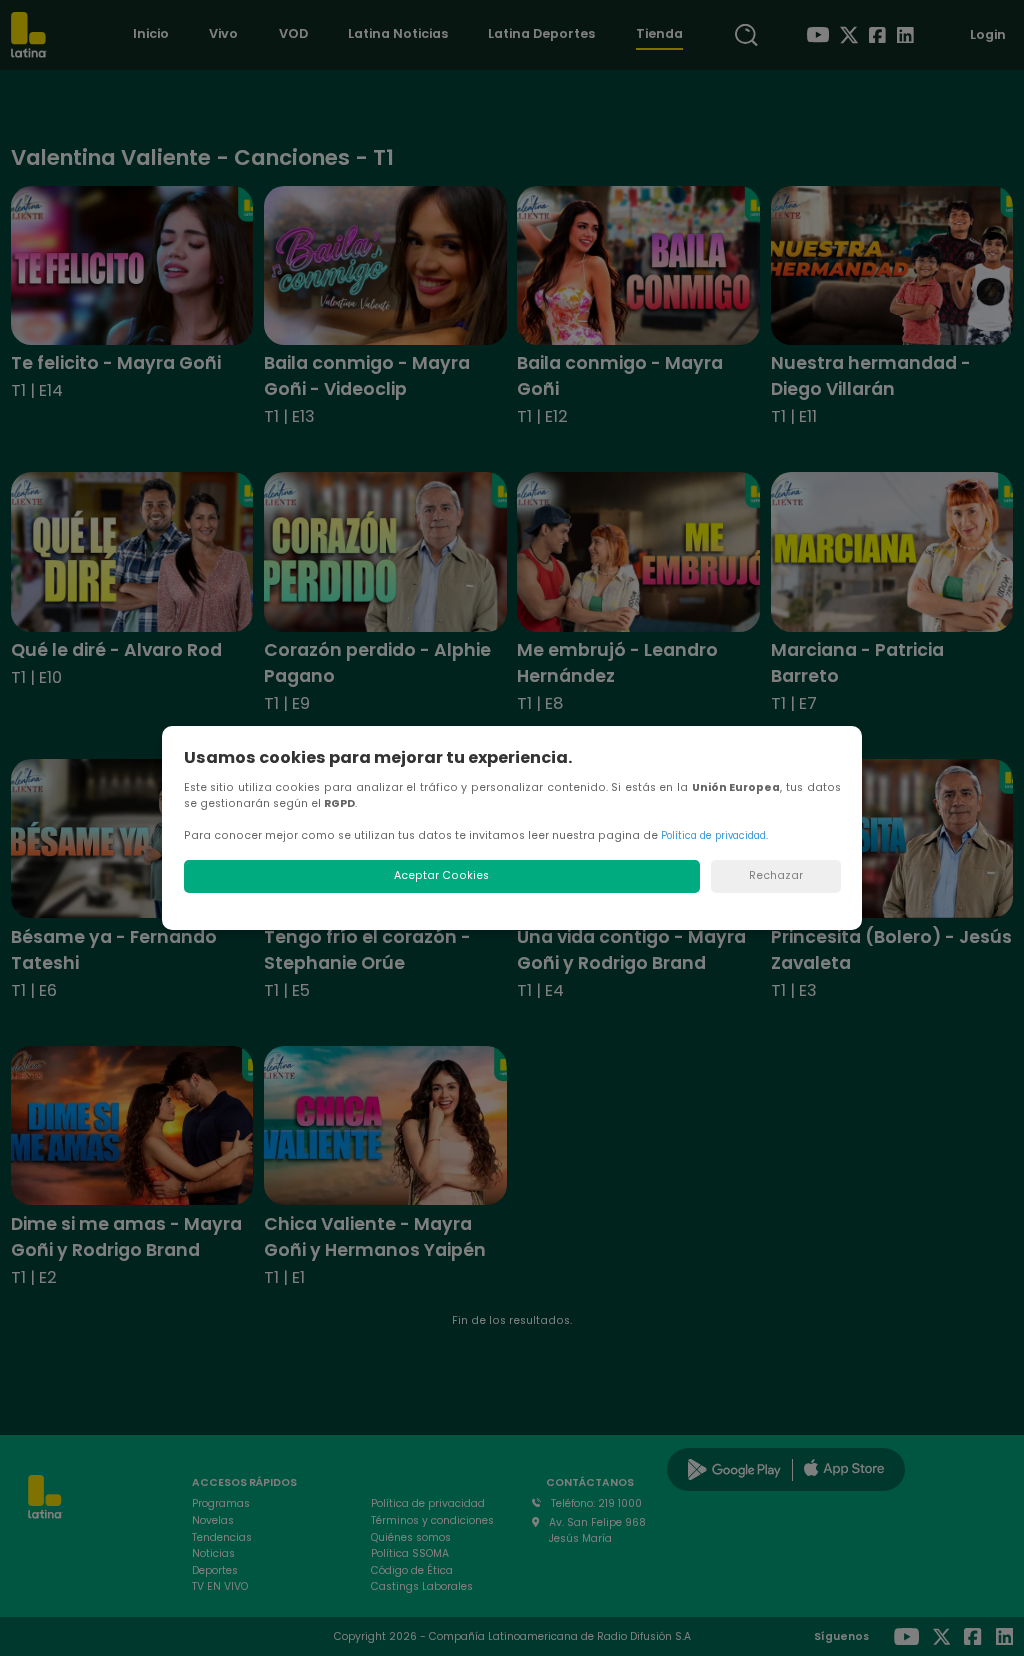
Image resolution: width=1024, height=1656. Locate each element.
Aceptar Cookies (441, 875)
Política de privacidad (713, 835)
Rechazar (776, 875)
